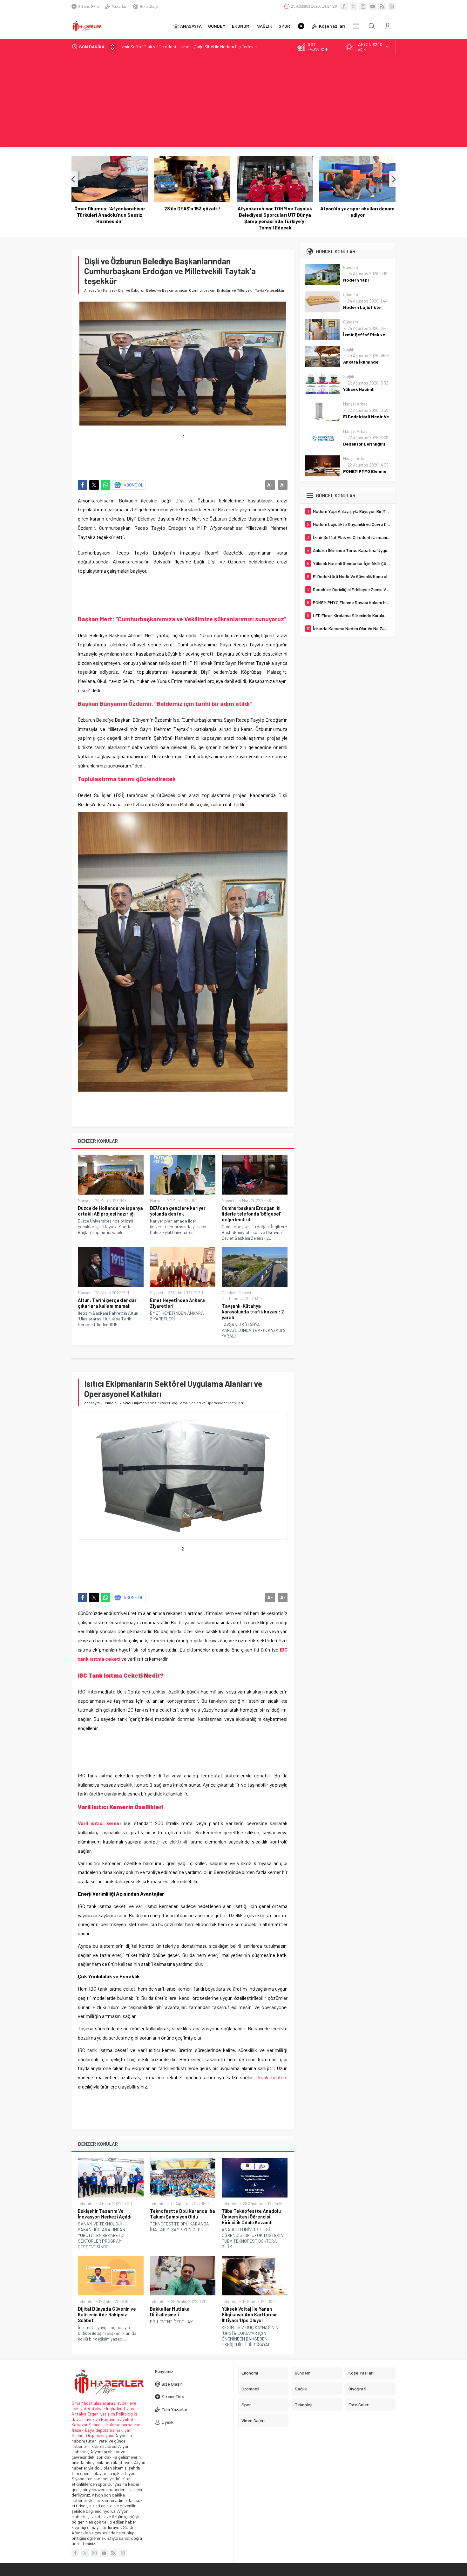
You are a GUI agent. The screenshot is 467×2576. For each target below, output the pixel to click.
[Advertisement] (233, 102)
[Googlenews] (392, 6)
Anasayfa (92, 290)
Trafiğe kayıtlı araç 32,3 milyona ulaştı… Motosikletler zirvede (358, 212)
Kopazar (80, 2425)
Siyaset (157, 1293)
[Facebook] (344, 6)
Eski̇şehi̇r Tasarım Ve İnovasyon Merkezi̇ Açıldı (105, 2214)
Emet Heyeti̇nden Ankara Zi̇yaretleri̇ (177, 1303)
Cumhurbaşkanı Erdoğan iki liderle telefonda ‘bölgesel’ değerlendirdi (251, 1214)
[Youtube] (373, 6)
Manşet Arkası (356, 404)
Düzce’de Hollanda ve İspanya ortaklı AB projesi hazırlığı (110, 1211)
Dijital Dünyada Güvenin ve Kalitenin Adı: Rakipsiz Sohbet (107, 2314)
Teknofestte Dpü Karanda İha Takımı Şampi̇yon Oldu (183, 2214)
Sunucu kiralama (105, 2425)
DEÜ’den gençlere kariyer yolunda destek (178, 1211)
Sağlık (349, 349)
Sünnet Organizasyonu (93, 2435)
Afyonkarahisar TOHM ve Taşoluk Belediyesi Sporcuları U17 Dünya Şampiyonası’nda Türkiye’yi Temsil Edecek (192, 218)
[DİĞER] (356, 26)
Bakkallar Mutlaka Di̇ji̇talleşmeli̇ (170, 2312)
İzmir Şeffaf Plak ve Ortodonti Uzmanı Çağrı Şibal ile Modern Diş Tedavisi (189, 47)
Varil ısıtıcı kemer (100, 1823)
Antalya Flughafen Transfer (113, 2408)
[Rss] (382, 6)
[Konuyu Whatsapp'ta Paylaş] (105, 485)
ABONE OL (134, 485)
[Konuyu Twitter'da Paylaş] (94, 485)
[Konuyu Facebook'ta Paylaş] (83, 485)
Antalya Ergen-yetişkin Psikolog (103, 2414)
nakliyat (123, 2430)
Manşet (109, 290)
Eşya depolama (100, 2430)
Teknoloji (111, 1403)
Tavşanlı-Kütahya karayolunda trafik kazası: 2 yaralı (253, 1312)
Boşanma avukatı (118, 2419)
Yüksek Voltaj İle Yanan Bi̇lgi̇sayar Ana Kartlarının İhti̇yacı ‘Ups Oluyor (250, 2314)
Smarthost (82, 2403)
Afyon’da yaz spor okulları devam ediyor (275, 212)
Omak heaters (272, 2077)
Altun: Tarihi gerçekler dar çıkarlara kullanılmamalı (107, 1303)
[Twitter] (354, 6)
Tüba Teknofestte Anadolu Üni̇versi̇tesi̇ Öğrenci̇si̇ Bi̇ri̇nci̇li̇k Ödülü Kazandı (251, 2217)
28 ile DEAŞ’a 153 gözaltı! (110, 208)
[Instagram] (363, 6)
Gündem (229, 1293)
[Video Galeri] (301, 26)
